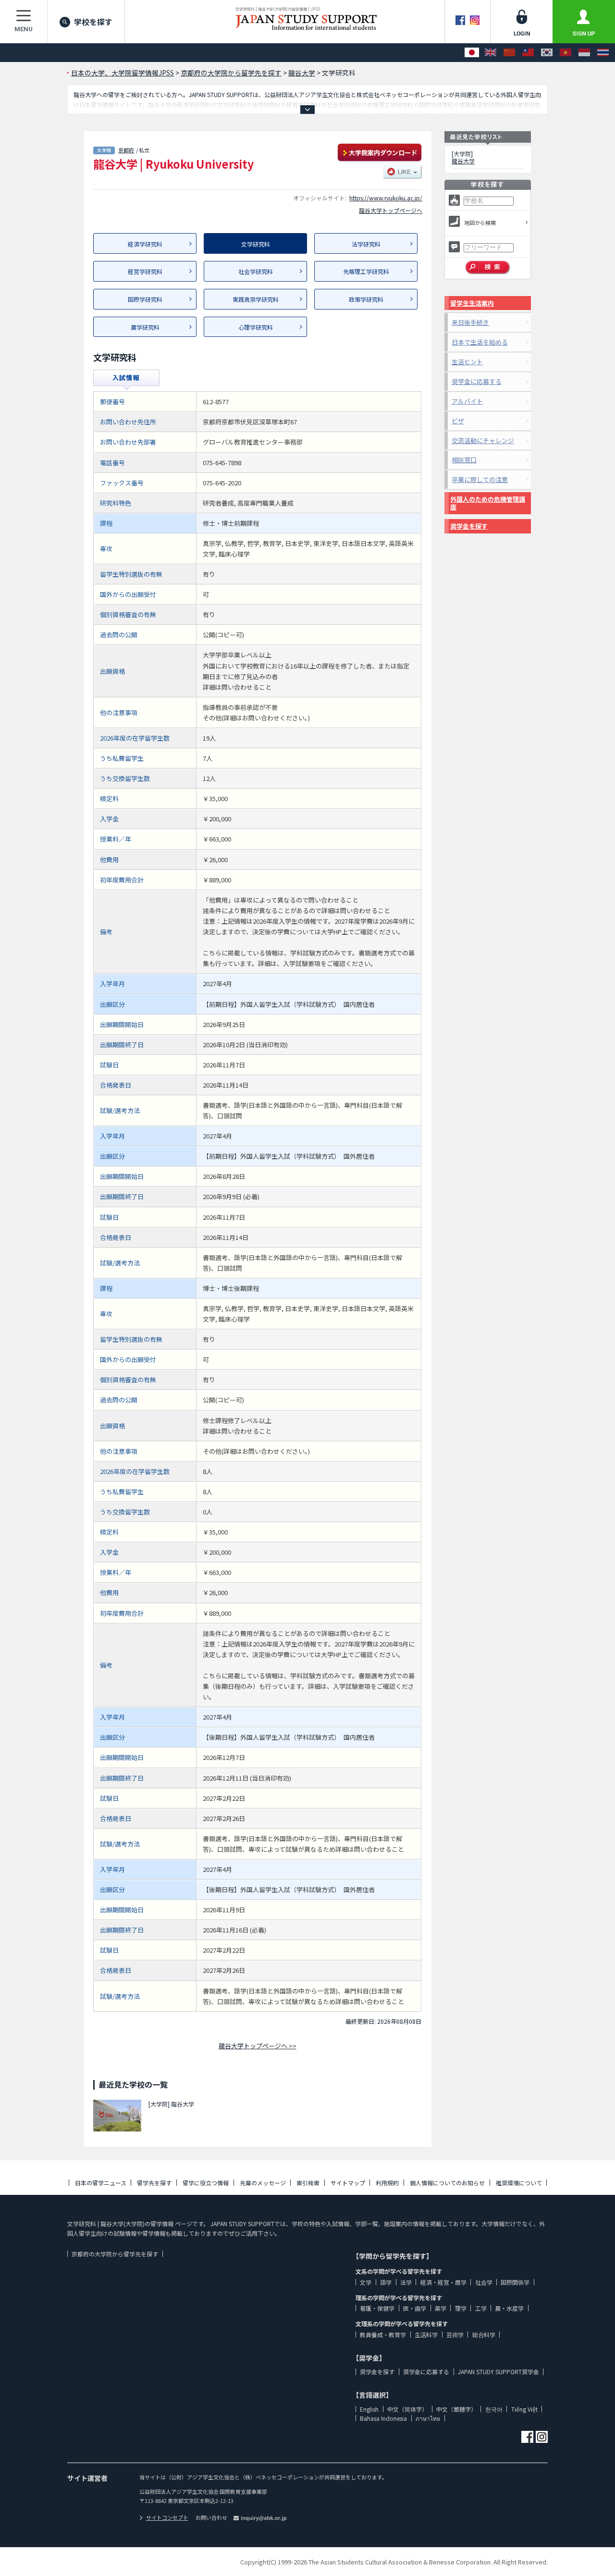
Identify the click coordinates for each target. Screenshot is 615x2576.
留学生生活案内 (472, 303)
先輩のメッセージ (263, 2183)
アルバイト (467, 401)
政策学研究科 (366, 299)
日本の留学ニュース (101, 2183)
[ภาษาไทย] (603, 53)
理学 (461, 2308)
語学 (386, 2282)
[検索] (488, 268)
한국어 (494, 2409)
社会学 (484, 2282)
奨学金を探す (469, 526)
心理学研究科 (256, 327)
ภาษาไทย (428, 2418)
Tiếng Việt (524, 2409)
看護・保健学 (377, 2308)
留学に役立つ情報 (206, 2183)
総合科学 (484, 2334)
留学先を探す (154, 2183)
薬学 (441, 2308)
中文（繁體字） (456, 2409)
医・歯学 (415, 2308)
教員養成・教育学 (383, 2334)
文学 (366, 2282)
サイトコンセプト (167, 2517)
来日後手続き (470, 322)
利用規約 (387, 2183)
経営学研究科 (145, 271)
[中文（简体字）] (509, 53)
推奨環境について (519, 2183)
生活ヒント (467, 362)
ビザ (458, 421)
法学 (406, 2282)
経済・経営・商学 (443, 2282)
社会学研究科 (256, 271)
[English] (491, 53)
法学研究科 (366, 244)
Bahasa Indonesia (383, 2418)
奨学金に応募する (477, 381)
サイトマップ (348, 2183)
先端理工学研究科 (366, 271)
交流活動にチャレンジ (483, 440)
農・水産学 (509, 2308)
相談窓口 (464, 460)
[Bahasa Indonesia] (584, 53)
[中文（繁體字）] (528, 53)
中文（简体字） (407, 2409)
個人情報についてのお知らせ (447, 2183)
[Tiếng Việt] (566, 53)
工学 (481, 2308)
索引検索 (308, 2183)
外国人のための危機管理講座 (488, 503)
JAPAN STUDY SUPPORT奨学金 (498, 2372)
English (369, 2409)
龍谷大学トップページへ (391, 210)
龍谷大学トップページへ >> (258, 2046)
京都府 (126, 150)
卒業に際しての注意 (480, 479)
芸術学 (455, 2334)
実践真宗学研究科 (256, 299)
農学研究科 (145, 327)
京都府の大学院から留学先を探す (115, 2254)
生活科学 (426, 2334)
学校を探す (93, 22)
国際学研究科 (145, 299)
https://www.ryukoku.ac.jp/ (386, 198)
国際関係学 (515, 2282)
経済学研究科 (145, 244)
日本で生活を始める (480, 342)
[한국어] (547, 53)
